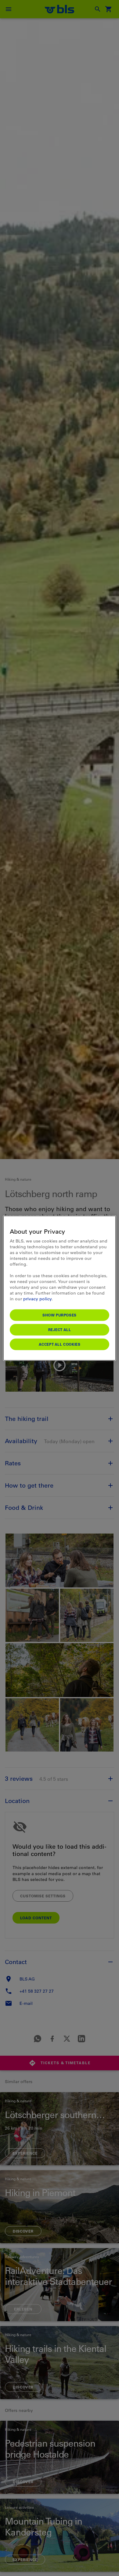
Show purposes (60, 1315)
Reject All (60, 1329)
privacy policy (37, 1299)
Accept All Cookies (60, 1344)
